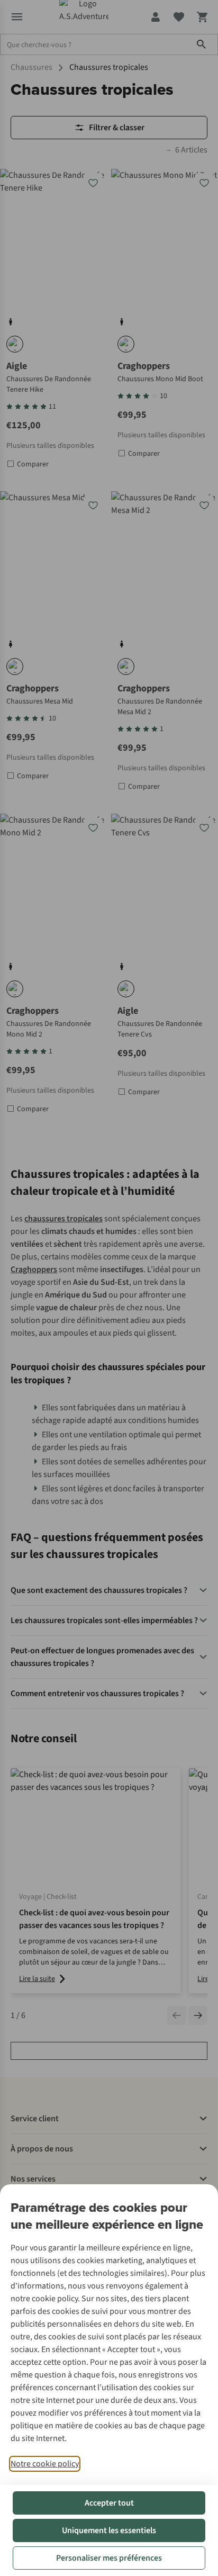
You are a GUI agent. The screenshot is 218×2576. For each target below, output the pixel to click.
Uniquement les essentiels (109, 2530)
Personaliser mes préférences (109, 2558)
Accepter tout (109, 2503)
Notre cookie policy (45, 2464)
